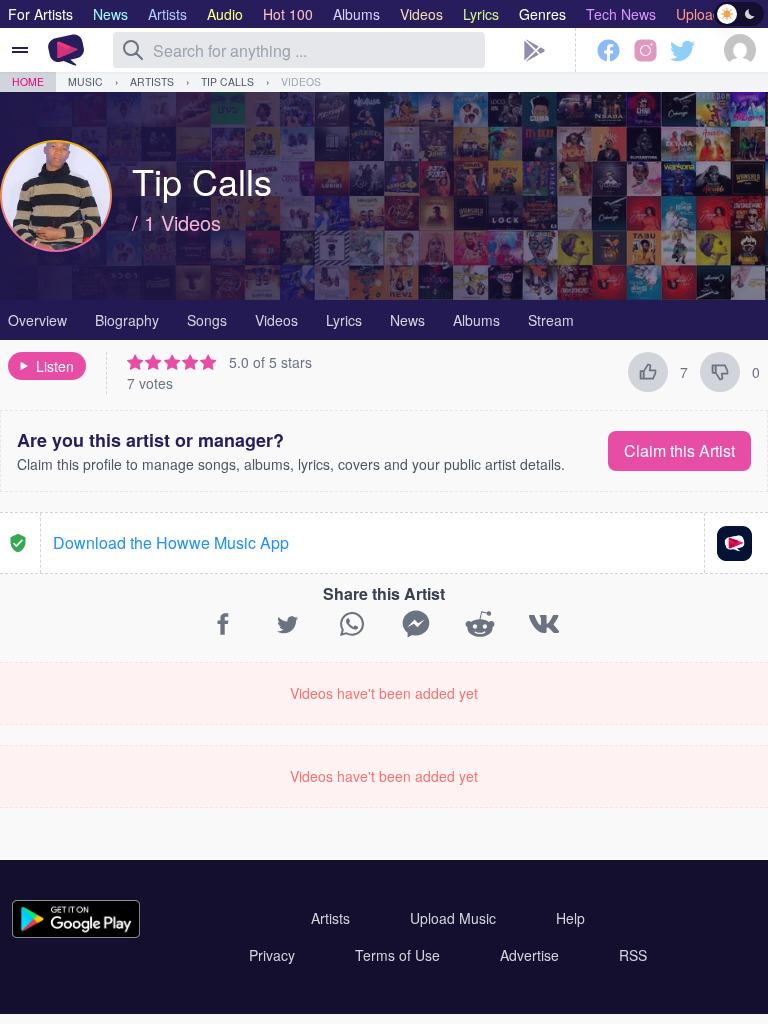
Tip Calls (227, 81)
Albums (476, 320)
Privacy (272, 955)
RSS (633, 955)
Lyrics (344, 320)
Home (28, 81)
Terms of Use (397, 955)
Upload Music (453, 918)
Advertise (529, 955)
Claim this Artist (679, 450)
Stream (551, 320)
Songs (207, 320)
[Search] (133, 50)
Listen (55, 366)
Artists (152, 81)
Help (570, 918)
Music (85, 81)
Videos (301, 81)
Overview (37, 320)
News (407, 320)
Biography (127, 320)
